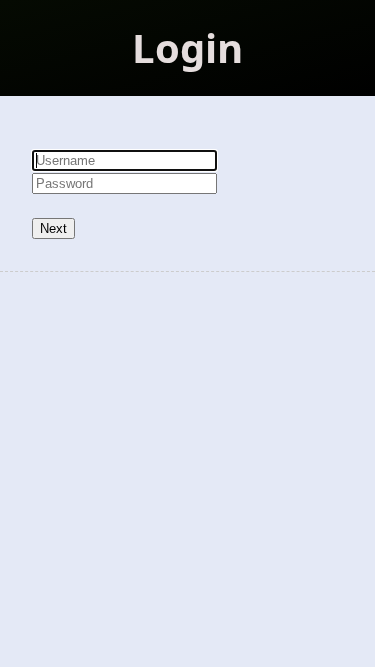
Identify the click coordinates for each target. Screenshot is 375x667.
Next (53, 228)
